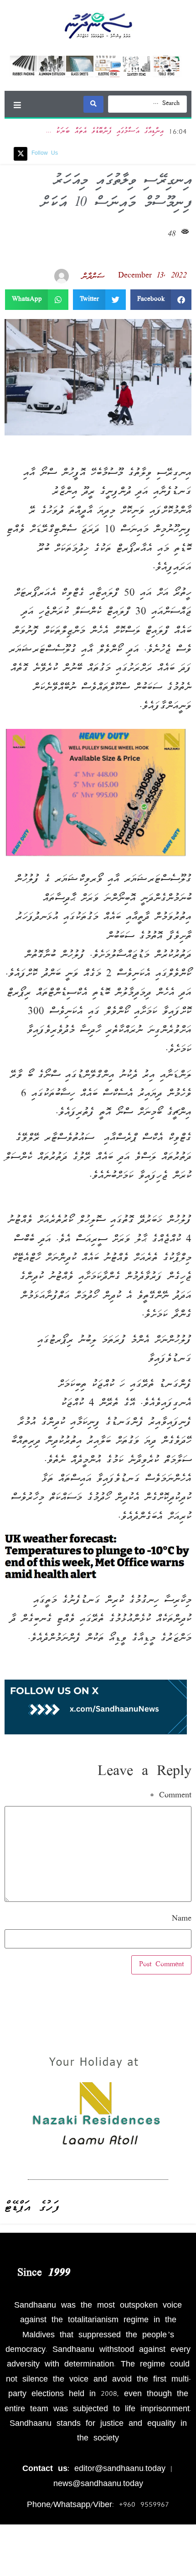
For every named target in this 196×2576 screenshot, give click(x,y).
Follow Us (45, 154)
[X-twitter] (21, 154)
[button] (17, 105)
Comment (171, 1796)
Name (182, 1919)
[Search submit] (93, 104)
